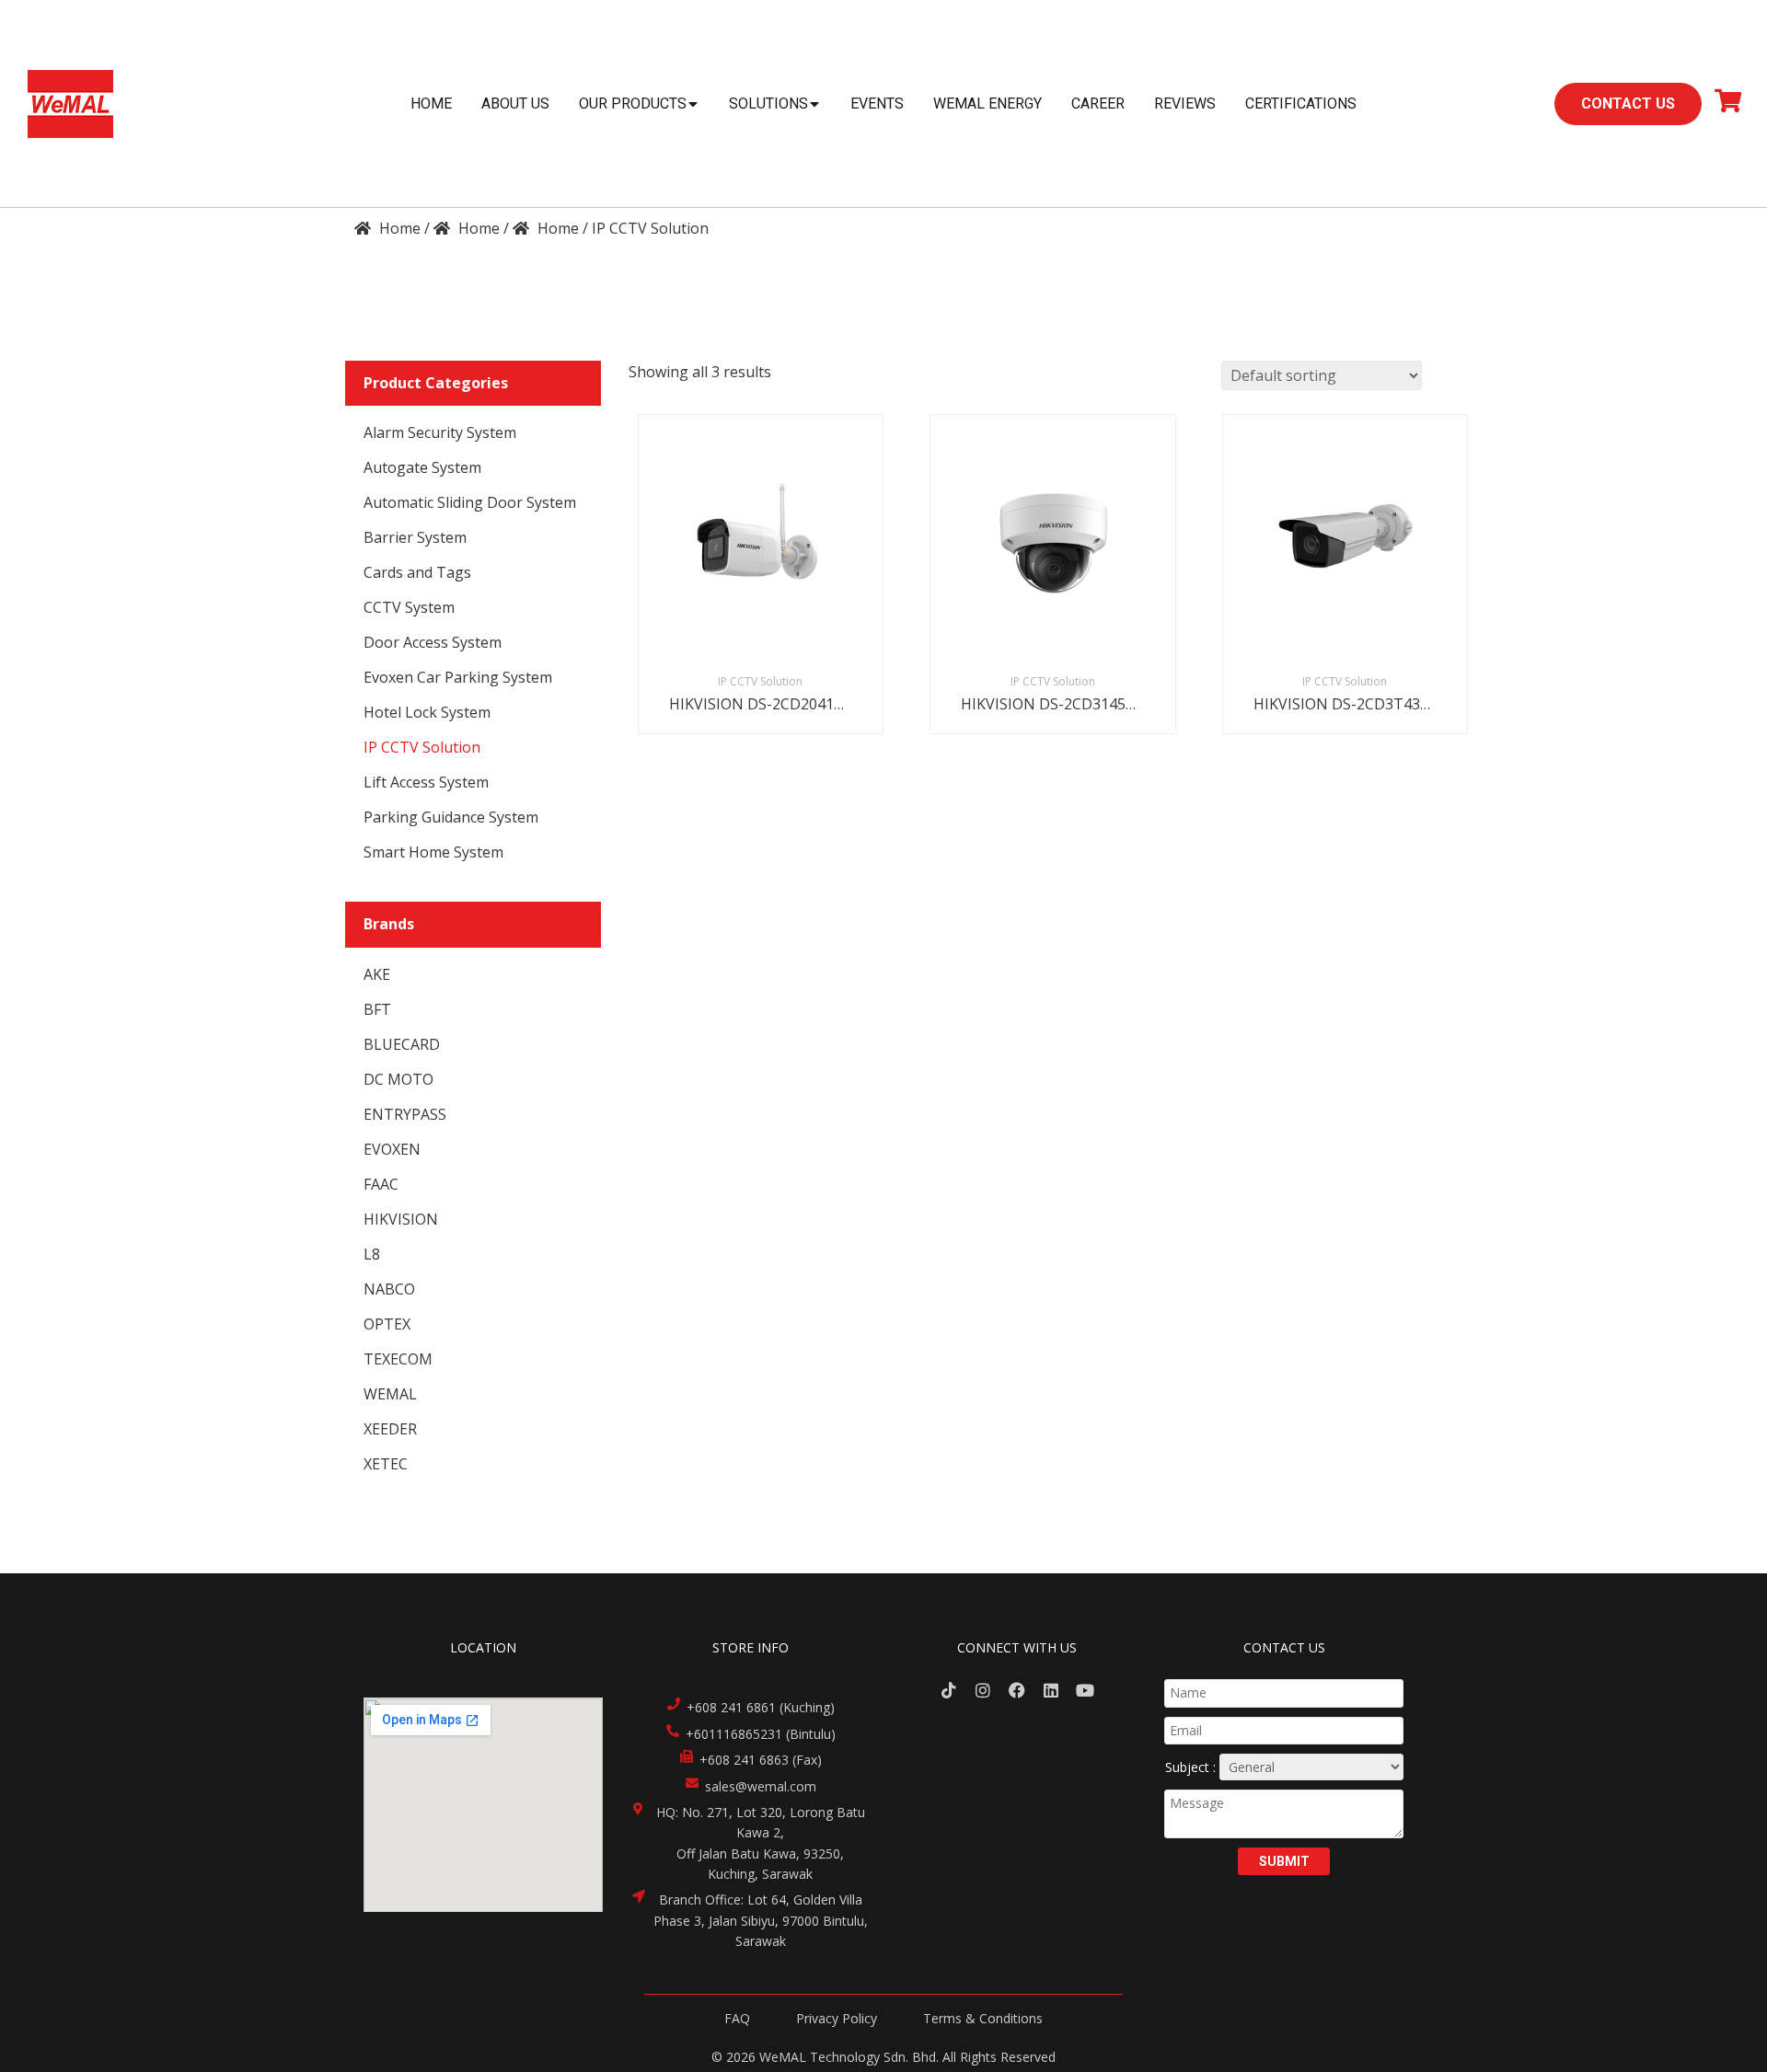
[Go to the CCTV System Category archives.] (546, 228)
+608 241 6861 (731, 1707)
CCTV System (409, 607)
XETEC (386, 1464)
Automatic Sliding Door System (470, 502)
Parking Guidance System (451, 817)
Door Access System (433, 642)
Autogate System (422, 467)
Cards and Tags (417, 572)
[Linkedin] (1051, 1690)
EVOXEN (392, 1149)
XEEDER (390, 1429)
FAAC (381, 1184)
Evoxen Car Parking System (458, 677)
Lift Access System (426, 782)
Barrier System (415, 537)
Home (431, 104)
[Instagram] (983, 1690)
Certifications (1301, 104)
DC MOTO (398, 1079)
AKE (377, 974)
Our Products (633, 104)
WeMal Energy (987, 104)
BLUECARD (402, 1044)
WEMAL (390, 1394)
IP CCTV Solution (422, 747)
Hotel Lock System (427, 712)
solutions (768, 104)
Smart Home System (433, 852)
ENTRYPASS (405, 1114)
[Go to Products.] (467, 228)
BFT (377, 1009)
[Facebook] (1017, 1690)
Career (1098, 104)
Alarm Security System (440, 432)
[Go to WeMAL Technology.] (387, 228)
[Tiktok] (949, 1690)
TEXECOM (398, 1359)
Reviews (1185, 104)
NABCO (389, 1289)
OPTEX (387, 1324)
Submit (1284, 1861)
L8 (372, 1254)
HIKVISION (401, 1219)
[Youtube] (1085, 1690)
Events (877, 104)
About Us (515, 104)
